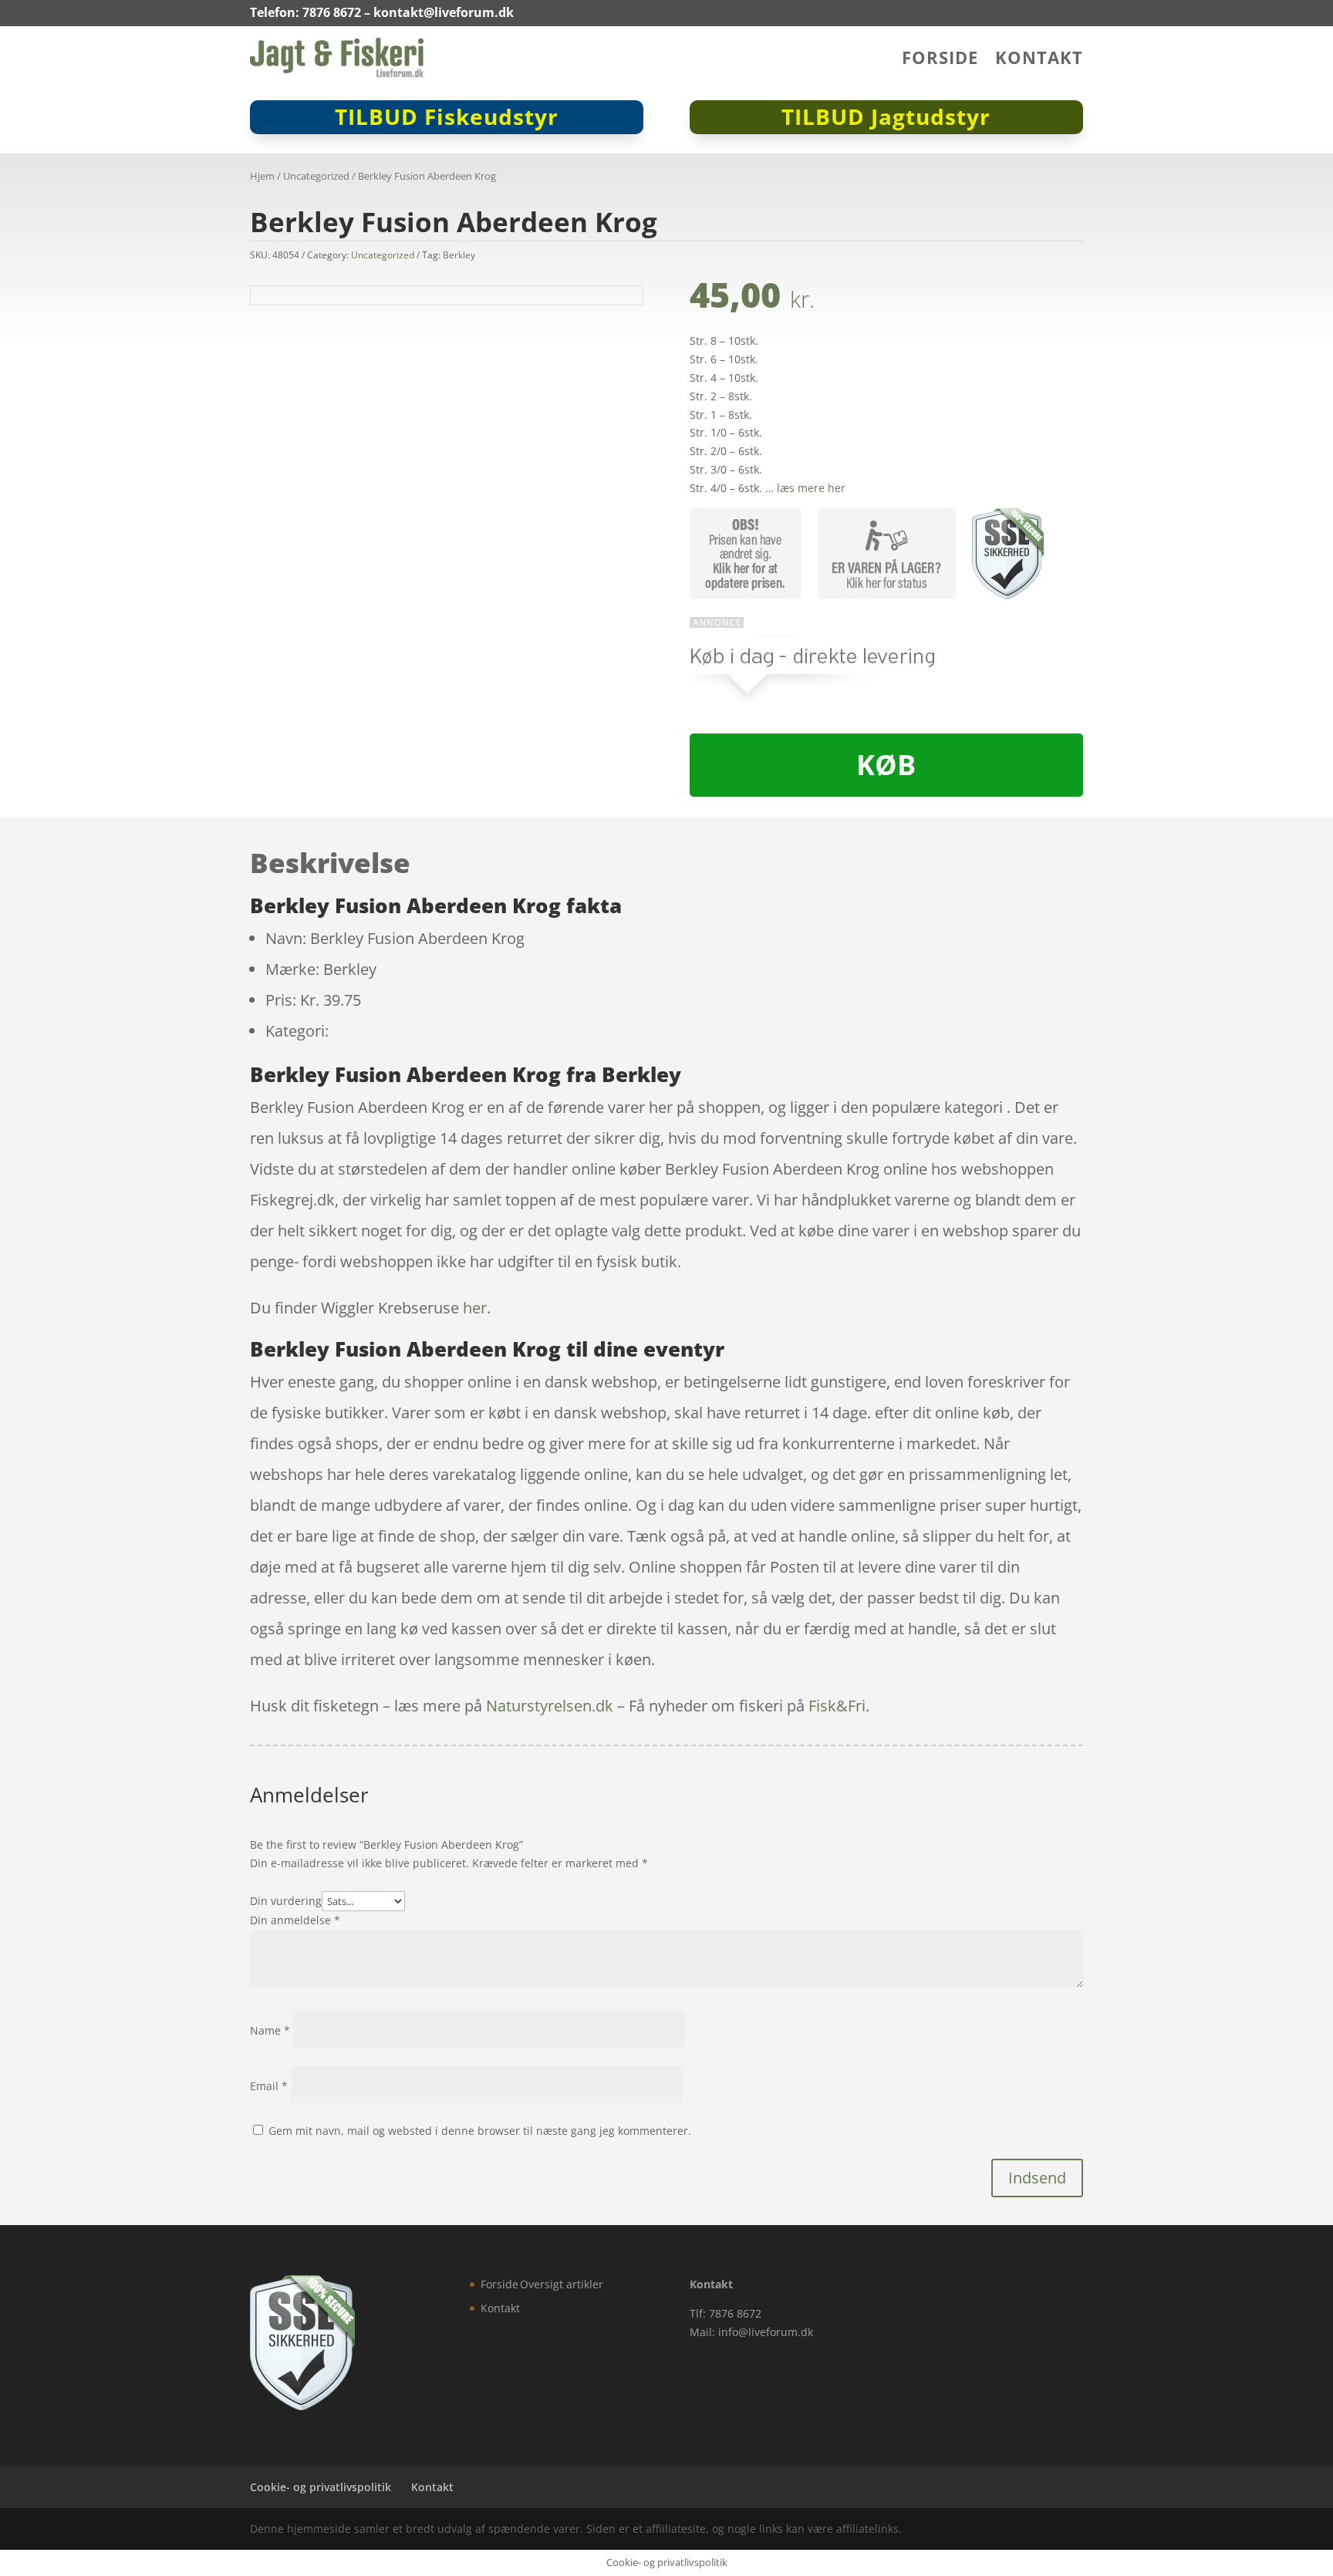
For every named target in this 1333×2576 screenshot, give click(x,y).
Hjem (262, 176)
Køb (886, 765)
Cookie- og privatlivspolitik (321, 2487)
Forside (940, 60)
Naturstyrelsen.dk (550, 1706)
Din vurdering (286, 1901)
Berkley (459, 255)
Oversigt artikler (562, 2284)
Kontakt (1039, 60)
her (475, 1308)
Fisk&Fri (837, 1706)
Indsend (1037, 2178)
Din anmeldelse (295, 1920)
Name (270, 2030)
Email (269, 2086)
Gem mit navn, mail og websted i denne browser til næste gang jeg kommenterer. (480, 2131)
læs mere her (811, 488)
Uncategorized (316, 176)
